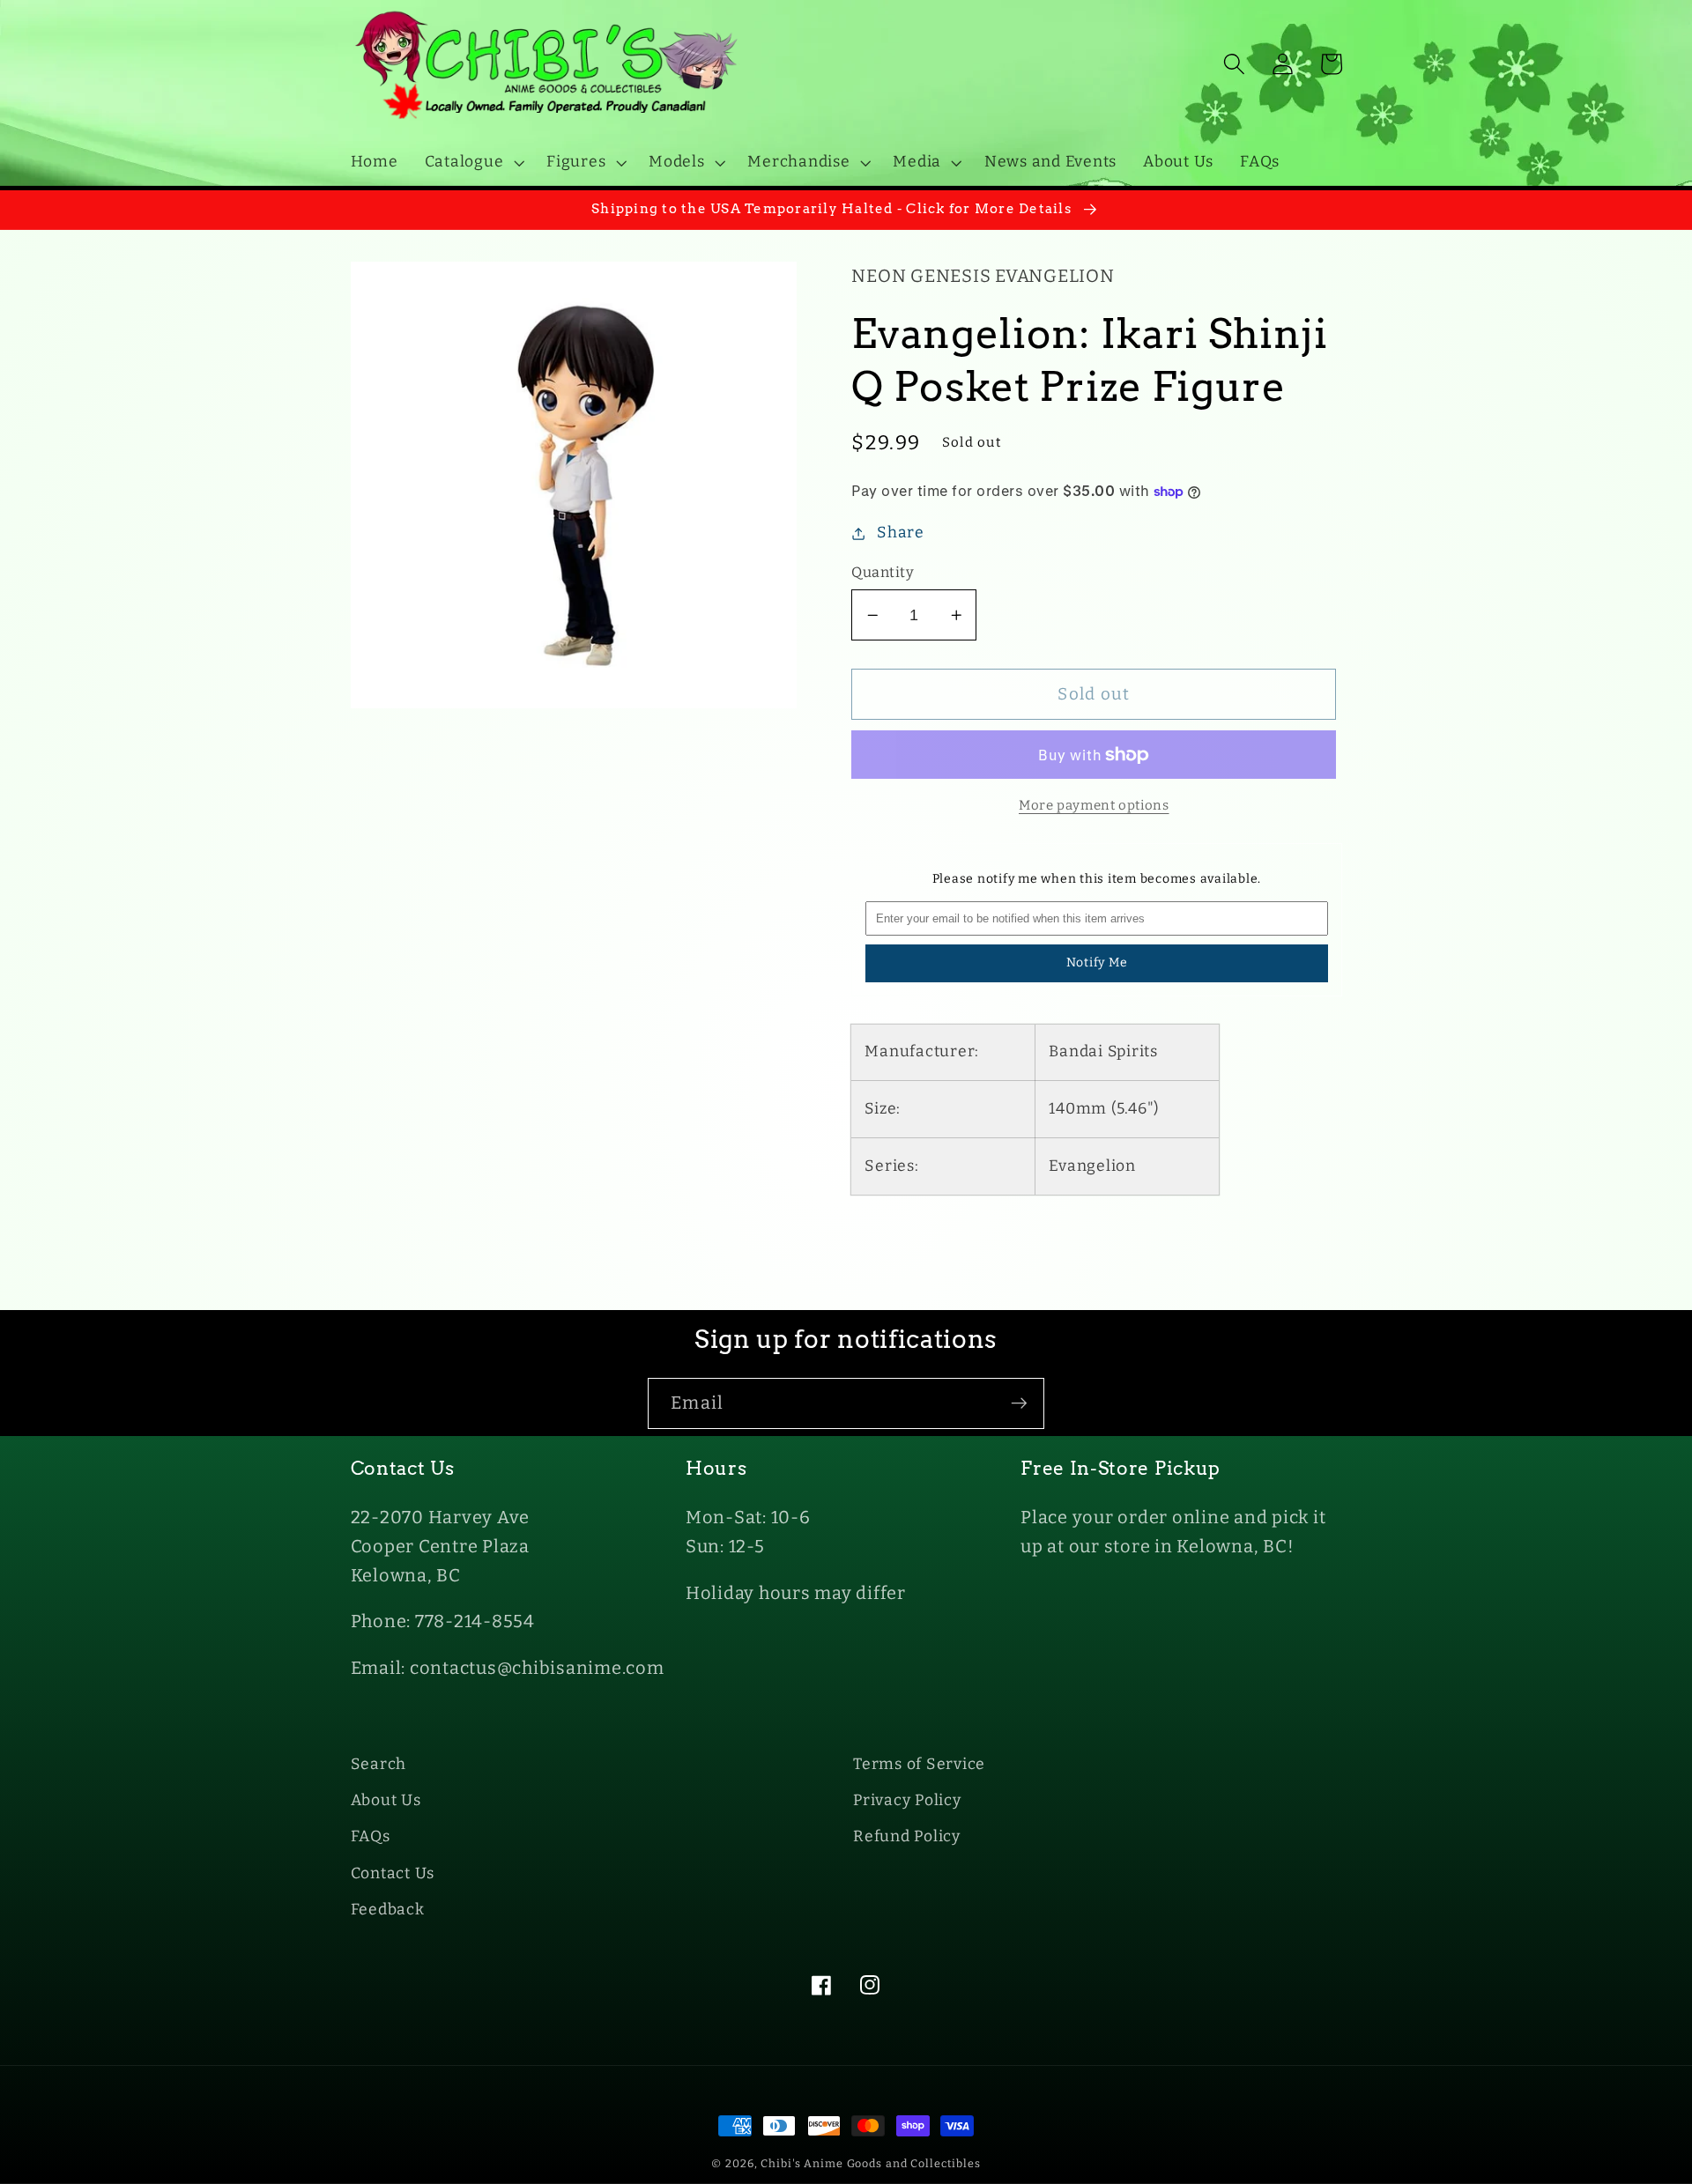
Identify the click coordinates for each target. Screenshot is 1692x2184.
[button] (473, 162)
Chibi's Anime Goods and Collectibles (871, 2163)
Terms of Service (919, 1764)
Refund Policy (907, 1836)
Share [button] (901, 533)
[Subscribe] (1019, 1403)
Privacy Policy (907, 1800)
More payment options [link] (1094, 805)
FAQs (371, 1836)
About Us (386, 1800)
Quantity (883, 572)
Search (379, 1764)
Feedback (388, 1910)
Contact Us (393, 1873)
